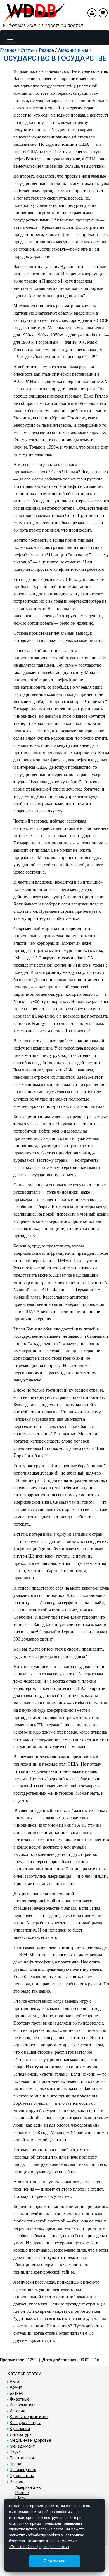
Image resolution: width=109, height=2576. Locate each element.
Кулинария (20, 2429)
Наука (15, 2452)
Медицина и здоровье (30, 2440)
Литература (21, 2434)
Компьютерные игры (29, 2417)
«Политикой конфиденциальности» (39, 2547)
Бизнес (16, 2393)
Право (16, 2464)
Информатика (23, 2405)
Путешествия (22, 2476)
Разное (46, 50)
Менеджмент (22, 2446)
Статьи (28, 50)
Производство (23, 2470)
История (17, 2411)
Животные (20, 2399)
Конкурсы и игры (25, 2423)
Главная (8, 50)
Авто (14, 2381)
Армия (16, 2387)
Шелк (20, 2498)
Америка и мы (73, 50)
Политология (22, 2458)
